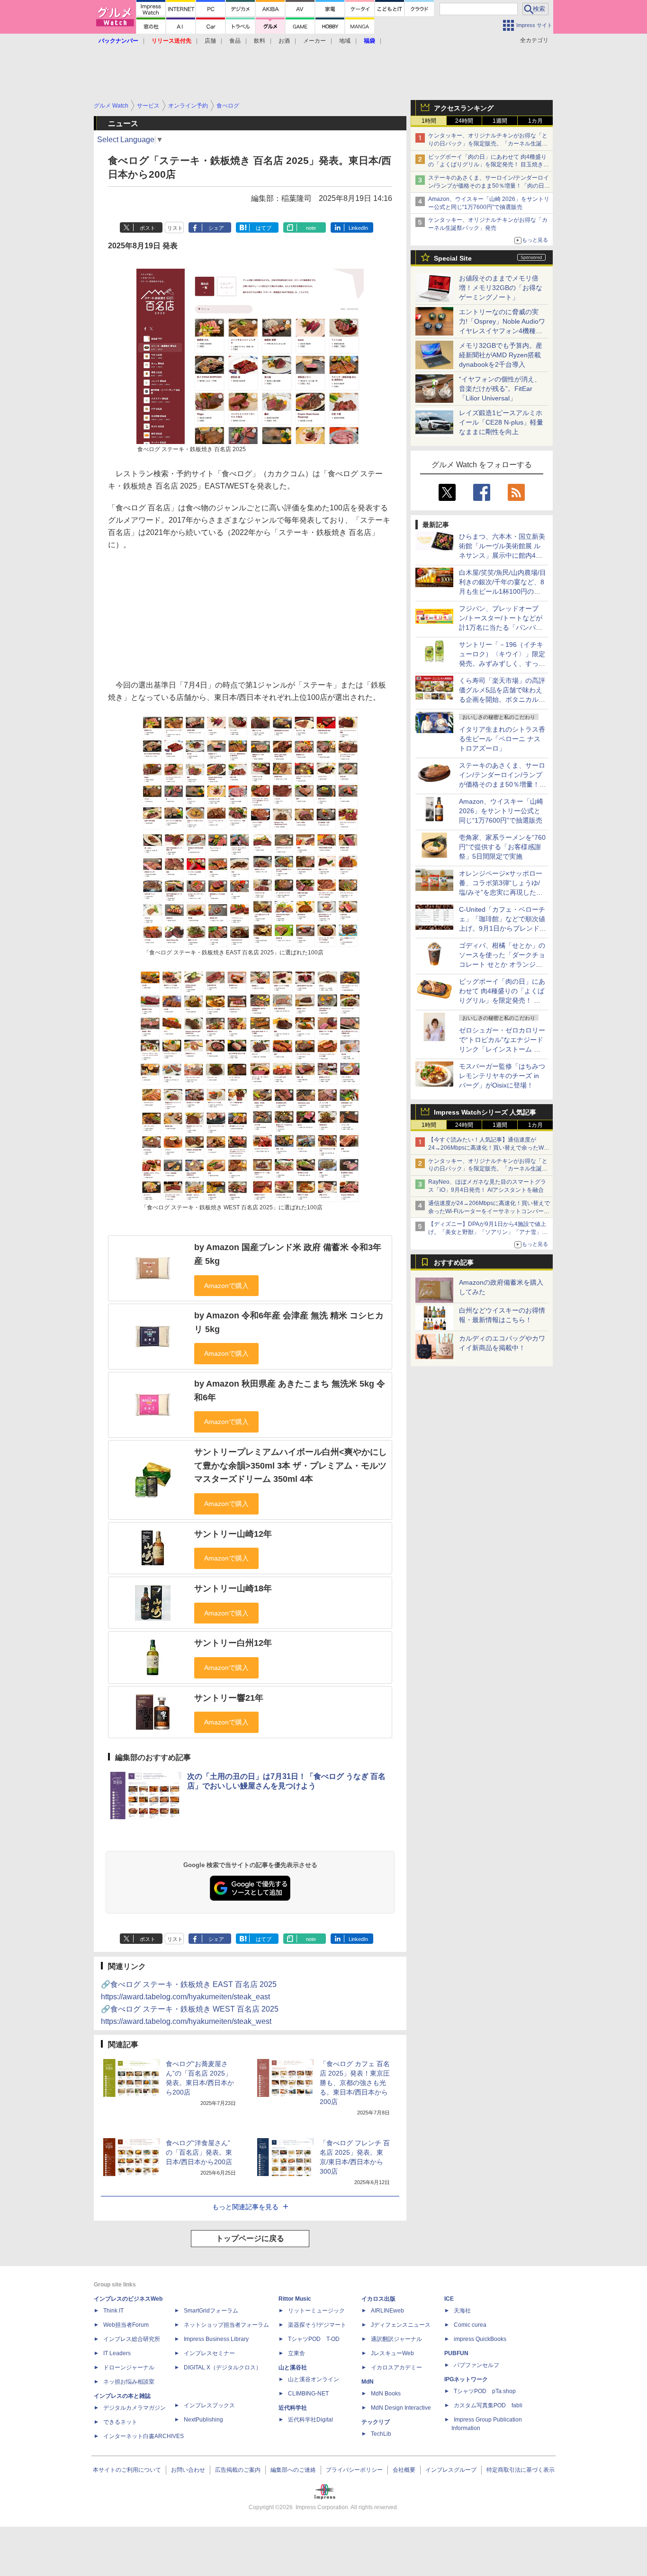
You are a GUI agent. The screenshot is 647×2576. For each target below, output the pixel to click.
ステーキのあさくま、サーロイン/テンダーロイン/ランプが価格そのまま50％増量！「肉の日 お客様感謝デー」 (489, 186)
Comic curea (470, 2325)
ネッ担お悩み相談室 (129, 2382)
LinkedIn (358, 228)
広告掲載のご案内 (238, 2470)
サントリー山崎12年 (233, 1534)
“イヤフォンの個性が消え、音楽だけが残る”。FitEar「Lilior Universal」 (500, 389)
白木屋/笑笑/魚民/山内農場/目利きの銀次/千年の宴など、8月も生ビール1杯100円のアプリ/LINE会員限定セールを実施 (503, 591)
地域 (345, 41)
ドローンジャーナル (129, 2367)
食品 (235, 41)
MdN (368, 2382)
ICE (449, 2299)
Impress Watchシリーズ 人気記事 (485, 1112)
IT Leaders (117, 2353)
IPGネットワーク (466, 2379)
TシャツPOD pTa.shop (485, 2391)
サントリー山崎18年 (233, 1588)
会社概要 (404, 2470)
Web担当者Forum (126, 2325)
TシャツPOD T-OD (314, 2339)
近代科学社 (293, 2408)
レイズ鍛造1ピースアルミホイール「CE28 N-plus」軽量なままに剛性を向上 (501, 422)
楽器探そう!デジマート (317, 2325)
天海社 (462, 2311)
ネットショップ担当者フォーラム (226, 2325)
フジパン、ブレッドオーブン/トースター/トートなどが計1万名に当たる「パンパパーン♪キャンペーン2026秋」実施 (501, 627)
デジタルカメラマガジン (135, 2408)
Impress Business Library (216, 2339)
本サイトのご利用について (127, 2470)
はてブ (264, 228)
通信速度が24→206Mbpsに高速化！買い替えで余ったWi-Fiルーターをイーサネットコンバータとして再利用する (489, 1211)
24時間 (464, 121)
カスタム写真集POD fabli (488, 2405)
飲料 (260, 41)
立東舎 (297, 2353)
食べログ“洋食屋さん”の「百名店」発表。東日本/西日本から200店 (199, 2152)
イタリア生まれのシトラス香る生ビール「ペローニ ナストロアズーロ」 (502, 739)
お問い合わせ (188, 2470)
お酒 (284, 41)
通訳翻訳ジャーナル (396, 2339)
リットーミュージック (316, 2311)
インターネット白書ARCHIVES (144, 2436)
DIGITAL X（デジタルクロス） (223, 2367)
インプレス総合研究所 (132, 2339)
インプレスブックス (209, 2405)
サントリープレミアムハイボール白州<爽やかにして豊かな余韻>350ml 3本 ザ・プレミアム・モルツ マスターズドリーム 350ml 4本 (291, 1465)
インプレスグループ (451, 2470)
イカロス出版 (378, 2299)
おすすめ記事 (454, 1262)
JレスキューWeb (392, 2353)
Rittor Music (295, 2299)
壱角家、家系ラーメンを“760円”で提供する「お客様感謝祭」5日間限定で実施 (502, 847)
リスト (175, 228)
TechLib (381, 2434)
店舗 (210, 41)
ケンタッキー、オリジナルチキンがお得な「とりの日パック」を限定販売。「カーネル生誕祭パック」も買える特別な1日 (488, 144)
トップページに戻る (250, 2238)
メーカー (315, 41)
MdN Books (386, 2394)
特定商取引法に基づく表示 (521, 2470)
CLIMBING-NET (308, 2394)
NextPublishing (203, 2420)
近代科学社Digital (310, 2420)
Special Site (453, 258)
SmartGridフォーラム (211, 2311)
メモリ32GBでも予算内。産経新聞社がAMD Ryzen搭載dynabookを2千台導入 (501, 355)
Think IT (113, 2311)
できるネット (120, 2422)
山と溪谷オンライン (314, 2379)
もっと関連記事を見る (245, 2207)
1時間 (429, 121)
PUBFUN (456, 2353)
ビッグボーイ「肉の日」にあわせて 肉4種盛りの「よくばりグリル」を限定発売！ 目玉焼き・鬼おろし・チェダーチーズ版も (489, 165)
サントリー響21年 (229, 1698)
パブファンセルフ (476, 2365)
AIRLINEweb (387, 2311)
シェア (216, 228)
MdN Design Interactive (401, 2408)
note (311, 228)
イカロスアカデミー (396, 2367)
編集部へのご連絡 (293, 2470)
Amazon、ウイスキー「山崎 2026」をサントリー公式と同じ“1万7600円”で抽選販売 (501, 811)
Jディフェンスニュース (401, 2325)
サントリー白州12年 (233, 1643)
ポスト (148, 228)
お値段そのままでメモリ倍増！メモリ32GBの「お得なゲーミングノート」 (501, 288)
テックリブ (376, 2422)
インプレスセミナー (209, 2353)
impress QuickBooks (480, 2339)
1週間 (500, 121)
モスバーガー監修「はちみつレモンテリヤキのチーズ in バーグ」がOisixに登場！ (502, 1076)
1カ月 (535, 121)
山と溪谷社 (293, 2367)
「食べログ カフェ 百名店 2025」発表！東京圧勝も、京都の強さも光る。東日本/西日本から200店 (355, 2083)
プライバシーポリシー (354, 2470)
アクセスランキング (464, 108)
